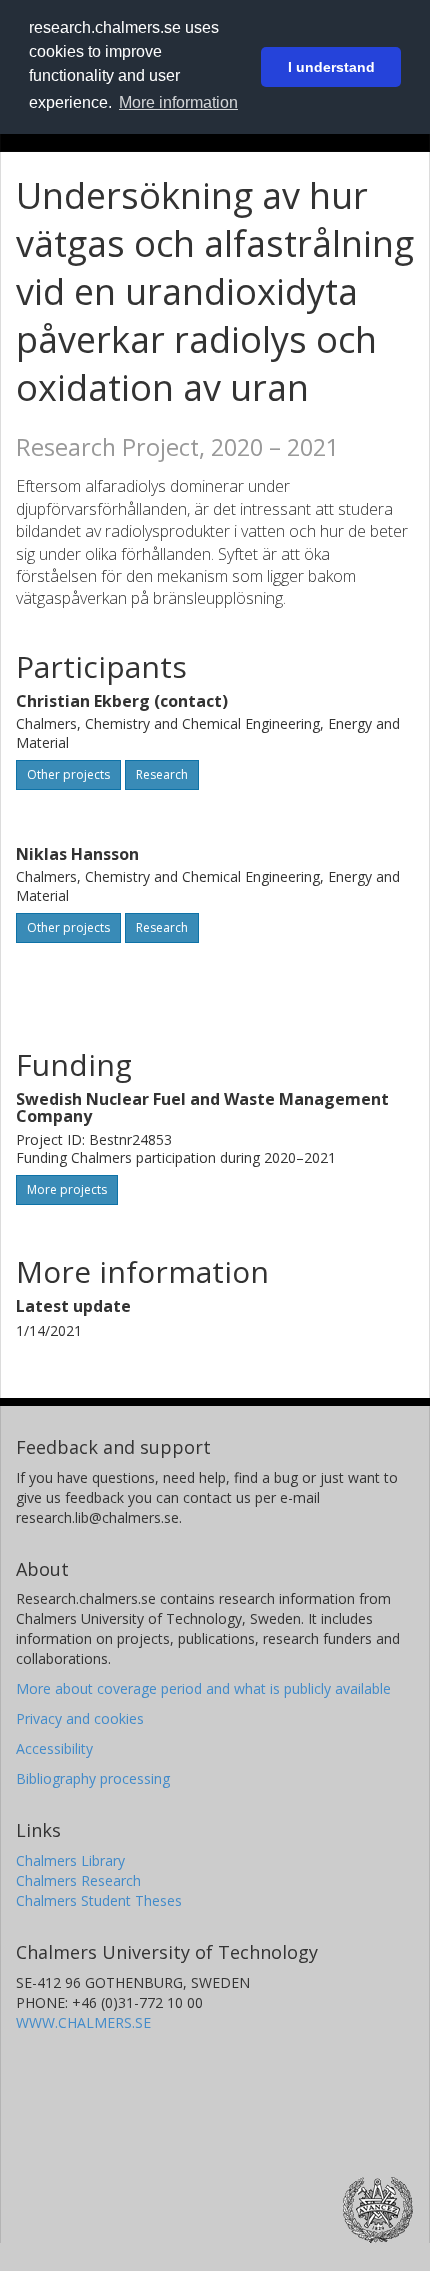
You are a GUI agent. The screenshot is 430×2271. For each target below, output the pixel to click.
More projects (67, 1189)
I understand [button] (331, 67)
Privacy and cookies (80, 1718)
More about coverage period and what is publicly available (203, 1688)
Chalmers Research (78, 1880)
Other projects (68, 774)
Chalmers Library (70, 1860)
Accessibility (54, 1748)
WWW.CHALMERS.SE (83, 2022)
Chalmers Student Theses (99, 1900)
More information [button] (178, 102)
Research (162, 774)
